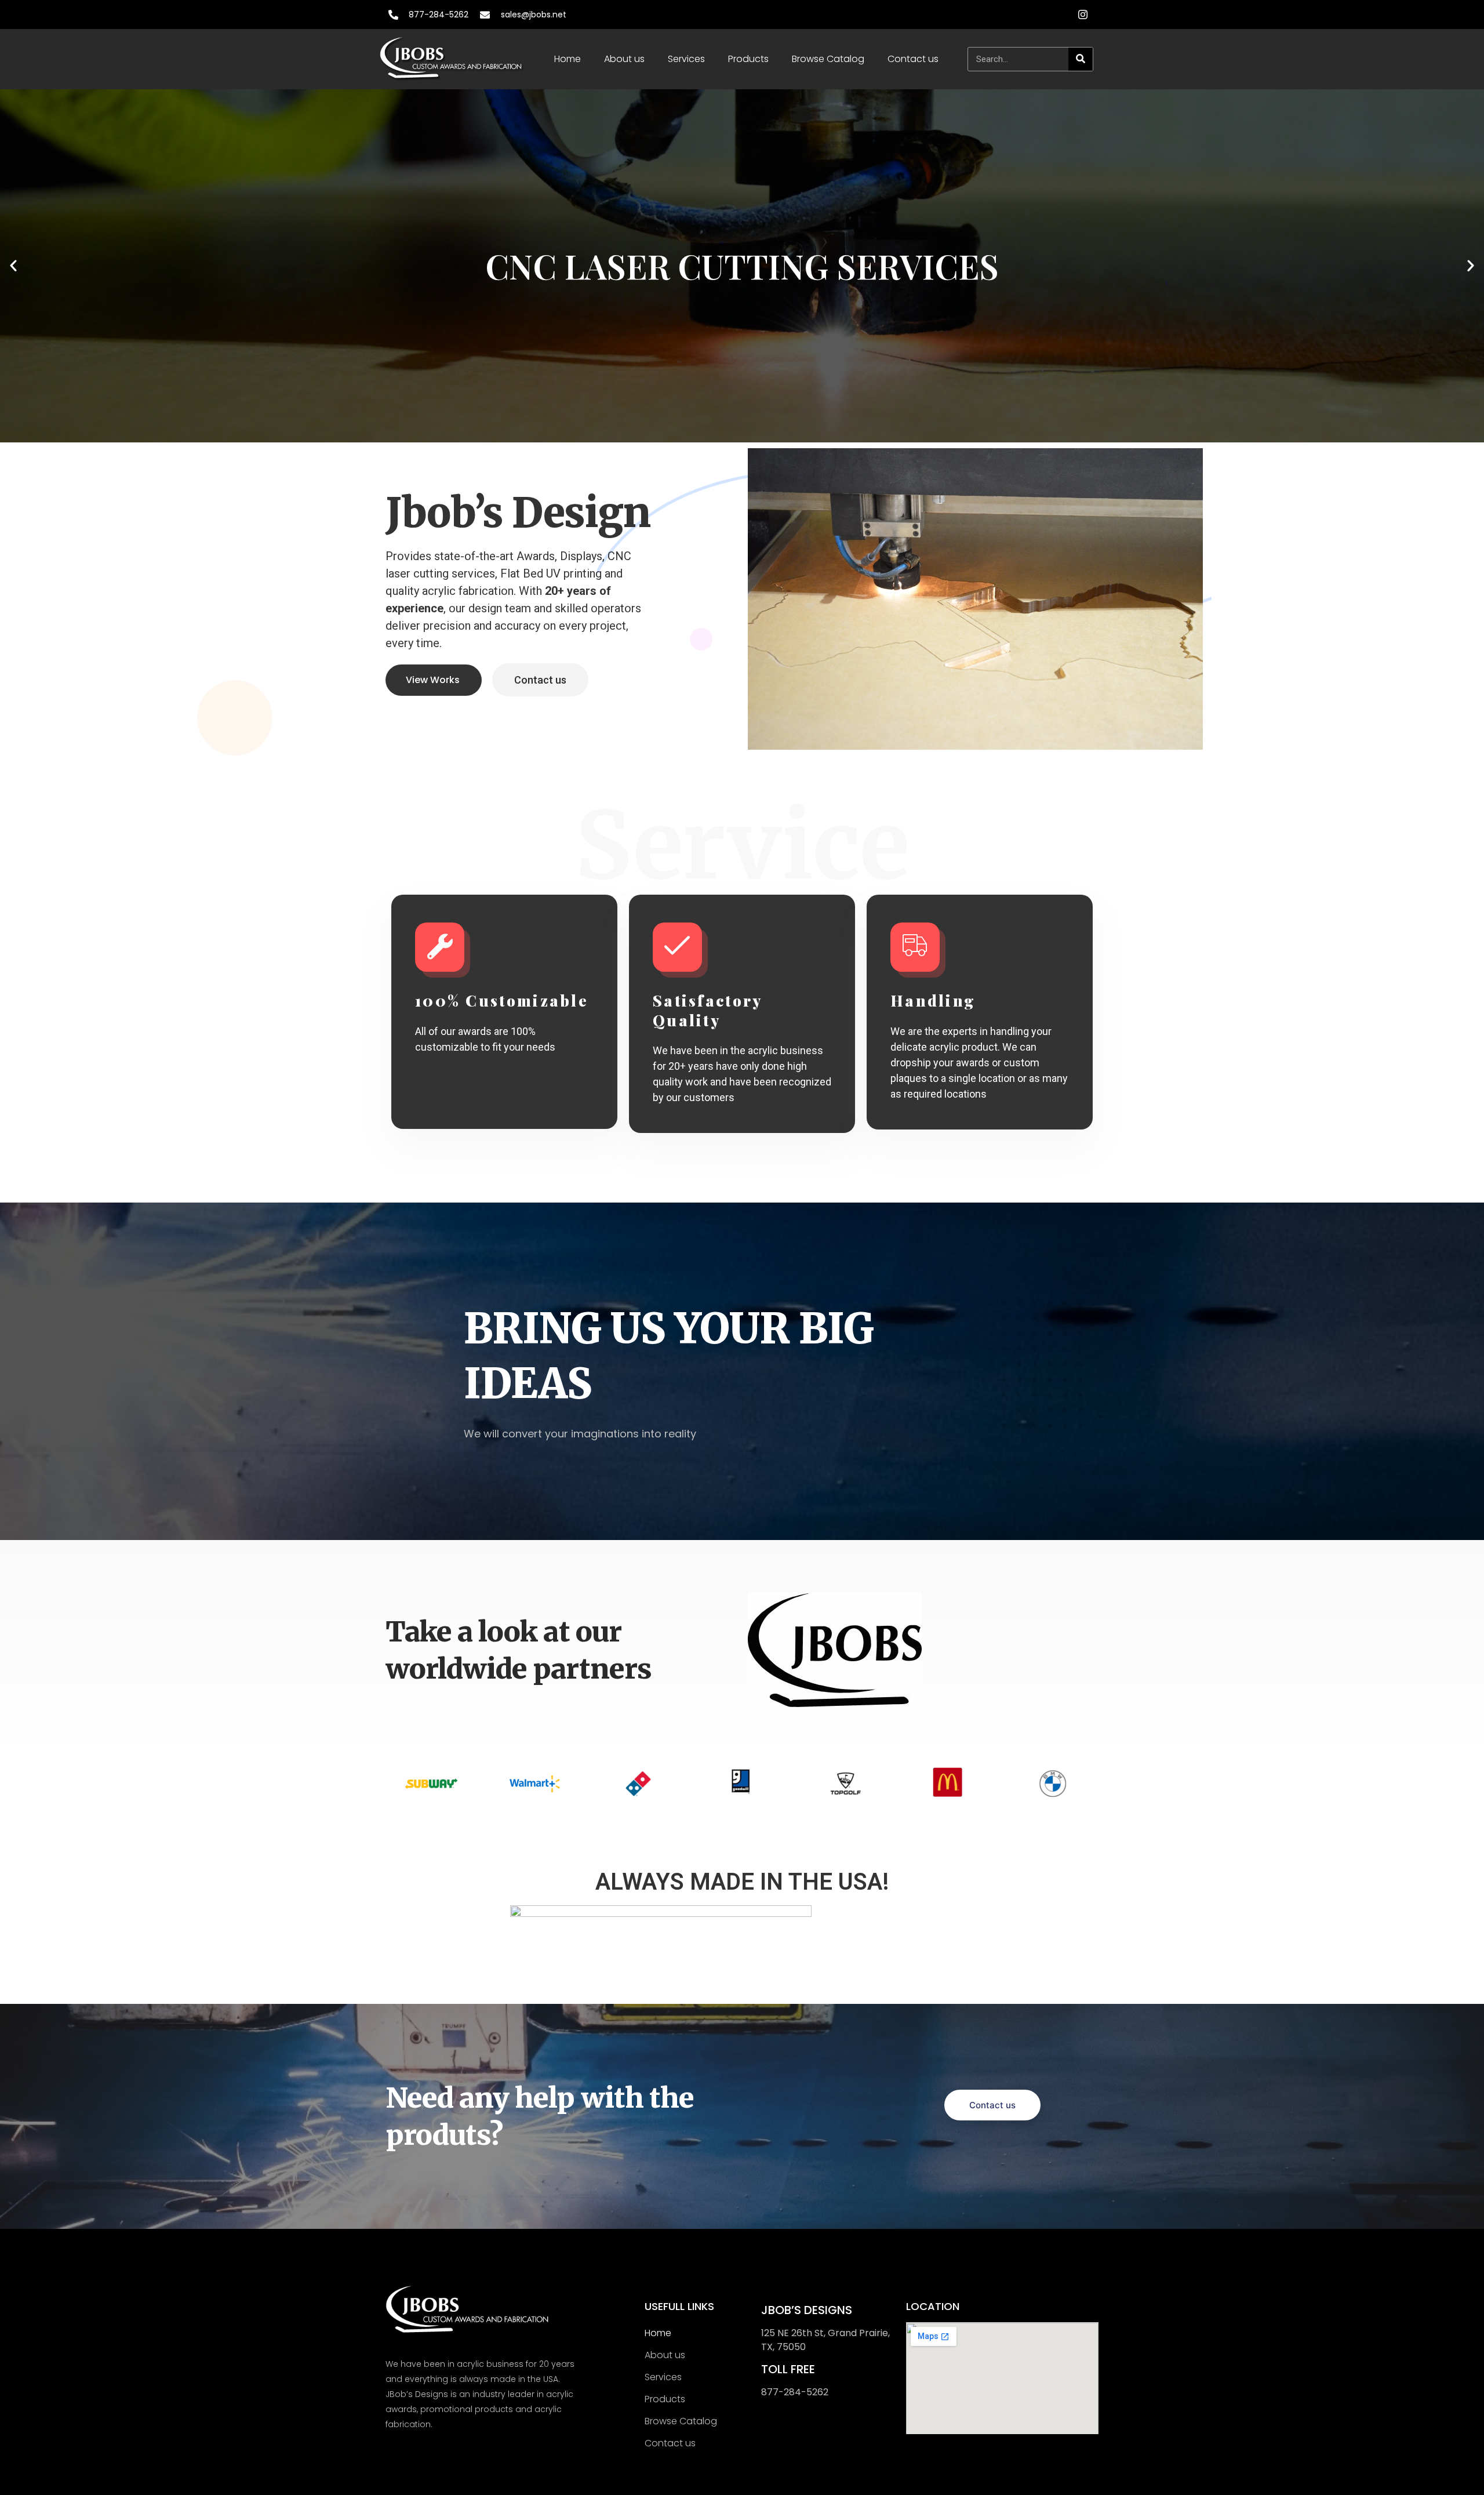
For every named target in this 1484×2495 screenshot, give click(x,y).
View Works (433, 680)
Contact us (913, 59)
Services (686, 59)
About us (624, 59)
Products (748, 59)
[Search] (1081, 59)
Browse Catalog (828, 59)
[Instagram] (1083, 14)
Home (568, 59)
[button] (13, 266)
